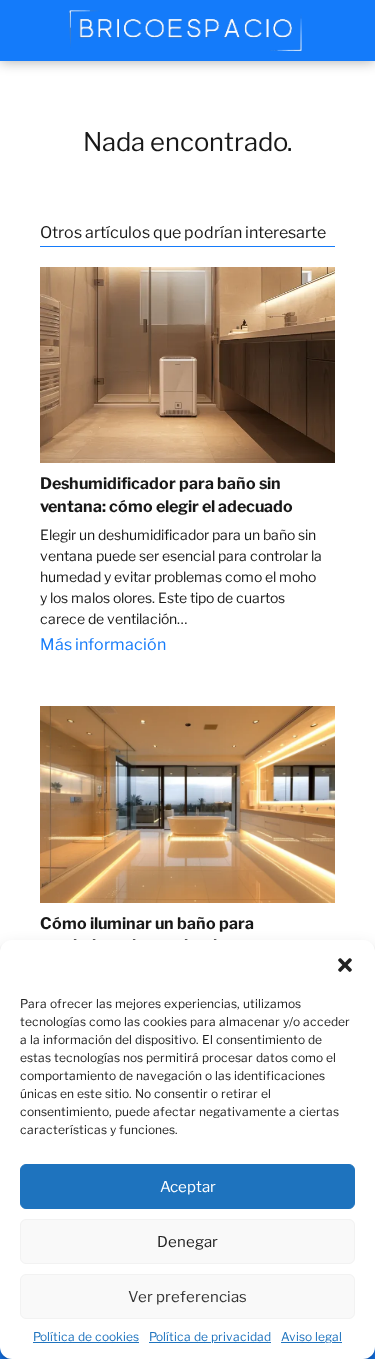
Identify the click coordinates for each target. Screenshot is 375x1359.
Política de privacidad (210, 1336)
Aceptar (188, 1187)
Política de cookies (86, 1336)
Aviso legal (311, 1336)
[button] (345, 965)
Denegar (187, 1242)
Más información (103, 644)
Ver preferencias (187, 1297)
